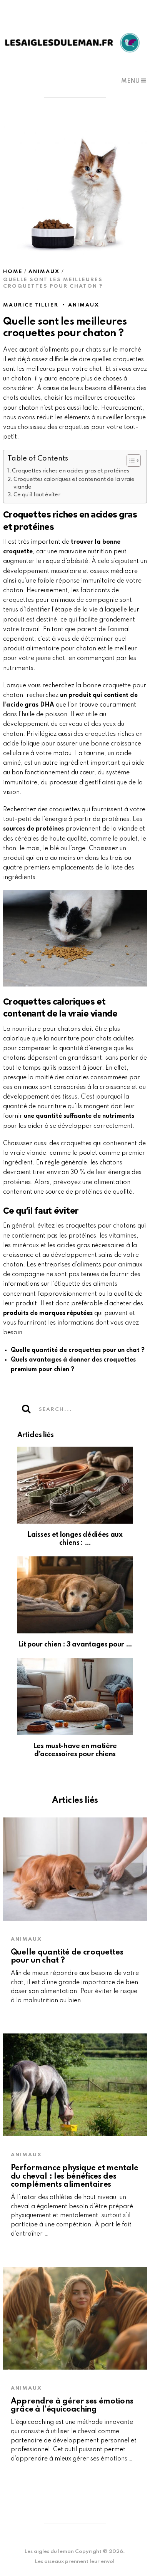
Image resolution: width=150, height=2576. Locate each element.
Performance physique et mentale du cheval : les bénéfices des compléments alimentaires (75, 2177)
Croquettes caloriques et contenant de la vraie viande (74, 483)
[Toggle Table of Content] (130, 461)
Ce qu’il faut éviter (37, 495)
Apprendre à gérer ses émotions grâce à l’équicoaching (72, 2406)
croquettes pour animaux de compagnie (61, 600)
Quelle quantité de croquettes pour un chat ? (78, 1350)
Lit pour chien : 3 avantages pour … (75, 1645)
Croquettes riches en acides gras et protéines (71, 471)
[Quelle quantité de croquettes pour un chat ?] (75, 1869)
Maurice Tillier (31, 305)
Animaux (84, 305)
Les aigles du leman (49, 2552)
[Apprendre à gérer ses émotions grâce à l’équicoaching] (75, 2318)
